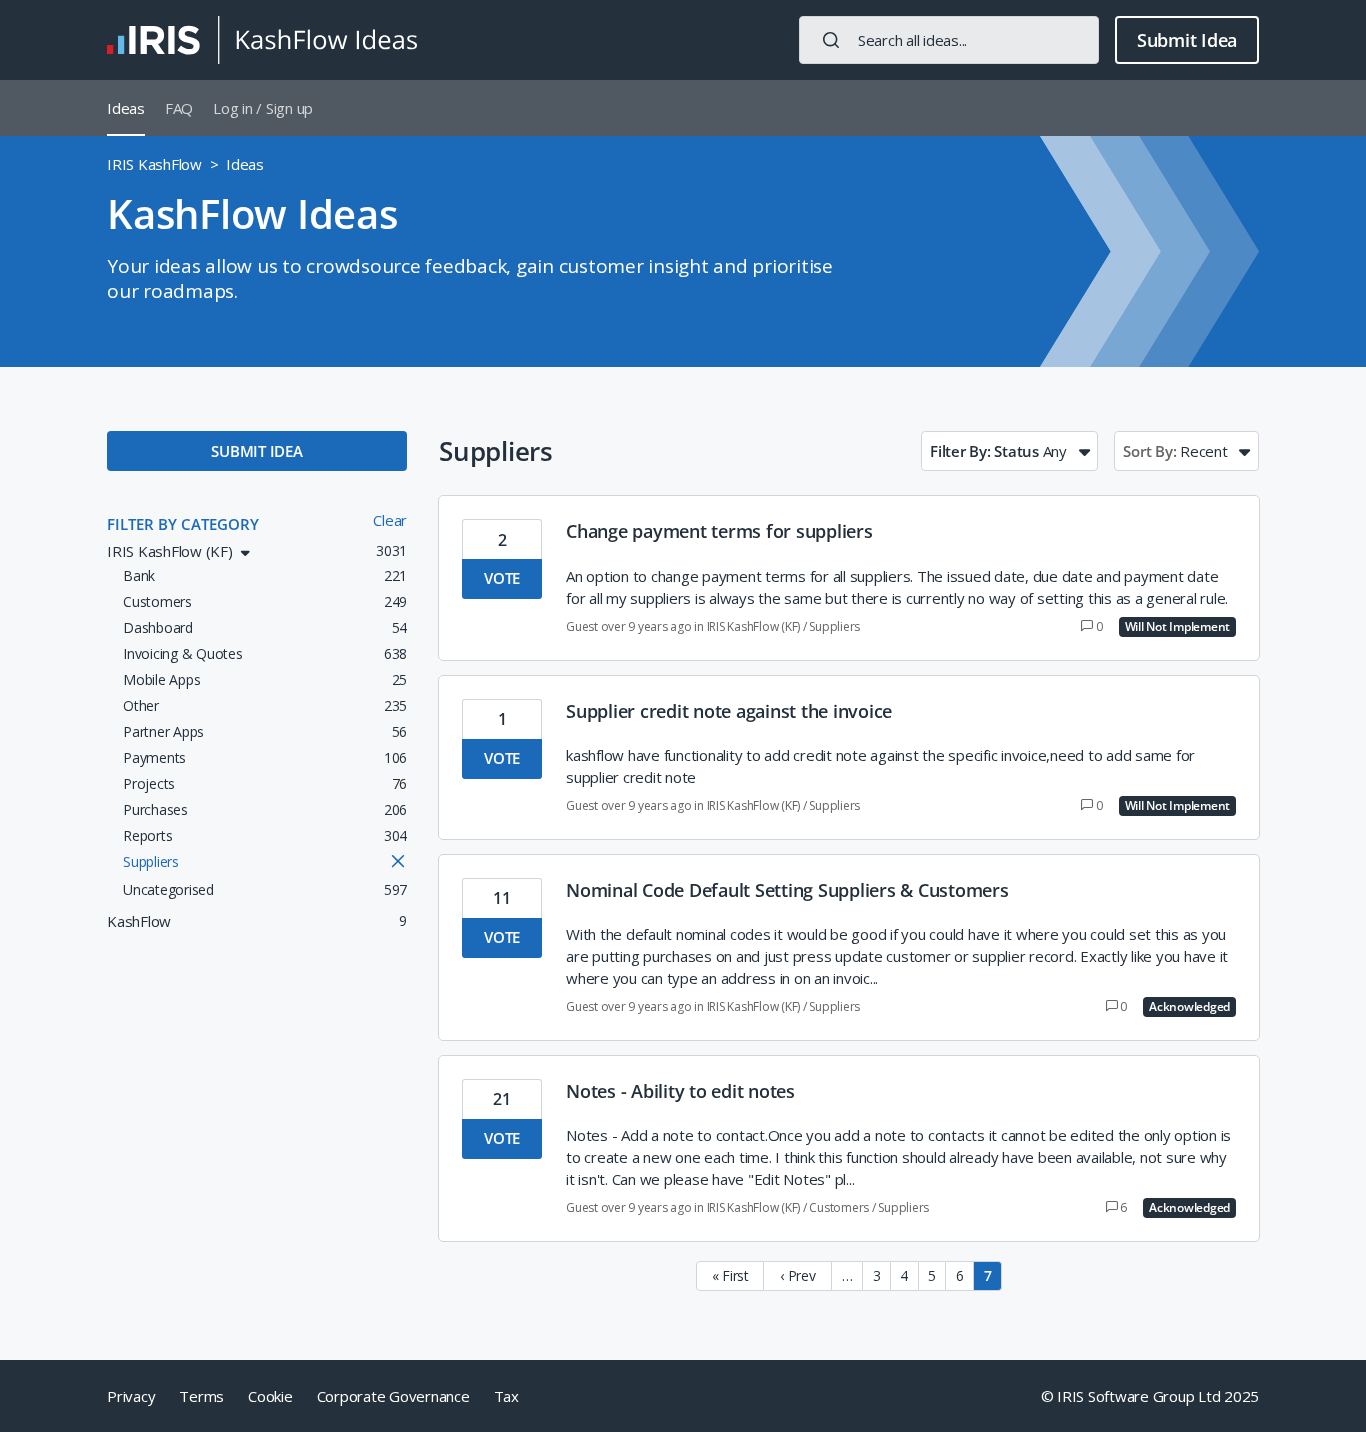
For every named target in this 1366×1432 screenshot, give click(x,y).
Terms (201, 1396)
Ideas (126, 108)
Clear (390, 520)
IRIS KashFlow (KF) (754, 626)
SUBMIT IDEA (256, 451)
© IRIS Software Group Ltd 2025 (1150, 1396)
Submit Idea (1187, 40)
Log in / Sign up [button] (263, 108)
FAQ (179, 108)
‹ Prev (798, 1275)
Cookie (270, 1396)
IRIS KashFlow (154, 164)
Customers (839, 1207)
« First (730, 1275)
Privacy (131, 1396)
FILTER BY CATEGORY (183, 524)
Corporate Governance (393, 1396)
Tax (506, 1396)
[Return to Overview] (262, 40)
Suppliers (834, 626)
